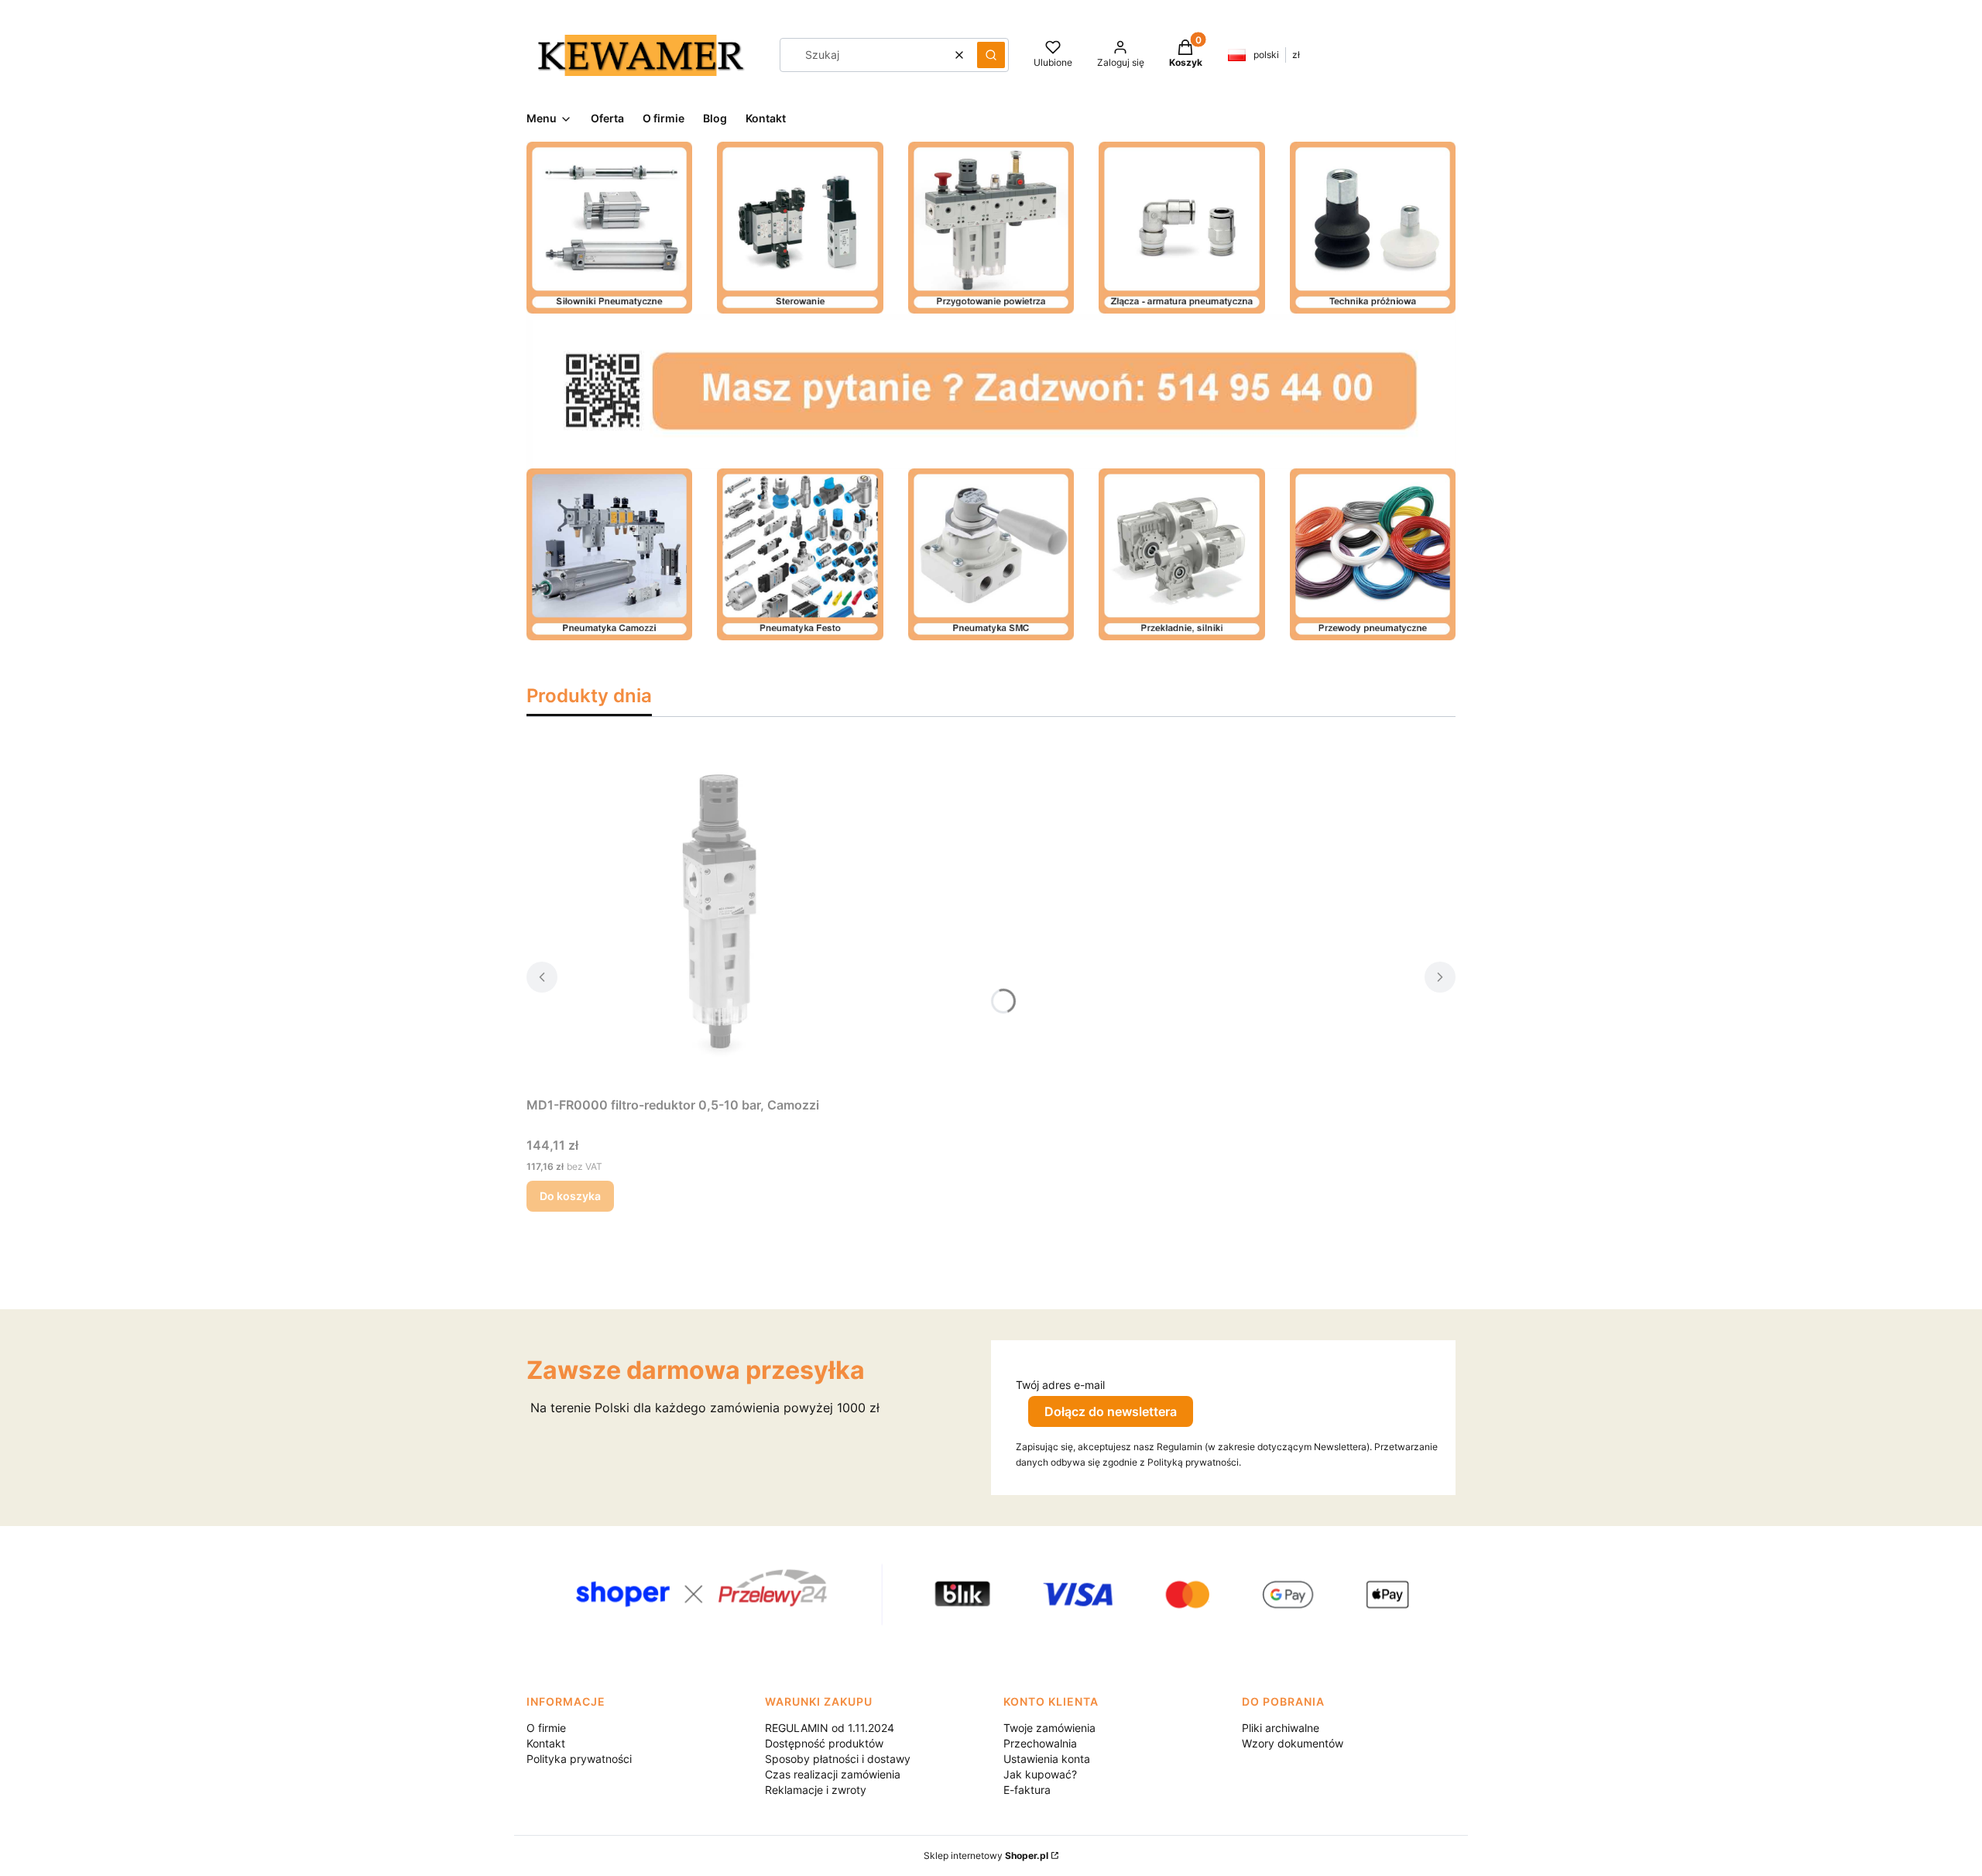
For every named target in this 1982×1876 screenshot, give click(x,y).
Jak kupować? (1040, 1774)
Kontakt (546, 1743)
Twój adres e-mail (1060, 1385)
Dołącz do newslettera (1111, 1411)
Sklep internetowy (986, 1855)
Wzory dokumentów (1293, 1743)
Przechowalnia (1040, 1743)
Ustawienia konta (1047, 1759)
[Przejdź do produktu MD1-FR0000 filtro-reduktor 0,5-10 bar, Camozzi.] (720, 916)
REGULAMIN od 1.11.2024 (830, 1728)
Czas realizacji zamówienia (833, 1774)
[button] (991, 55)
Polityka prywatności (579, 1759)
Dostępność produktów (824, 1743)
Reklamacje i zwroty (816, 1790)
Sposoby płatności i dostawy (838, 1759)
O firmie (546, 1728)
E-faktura (1027, 1790)
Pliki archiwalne (1281, 1728)
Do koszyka (570, 1196)
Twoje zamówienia (1049, 1728)
